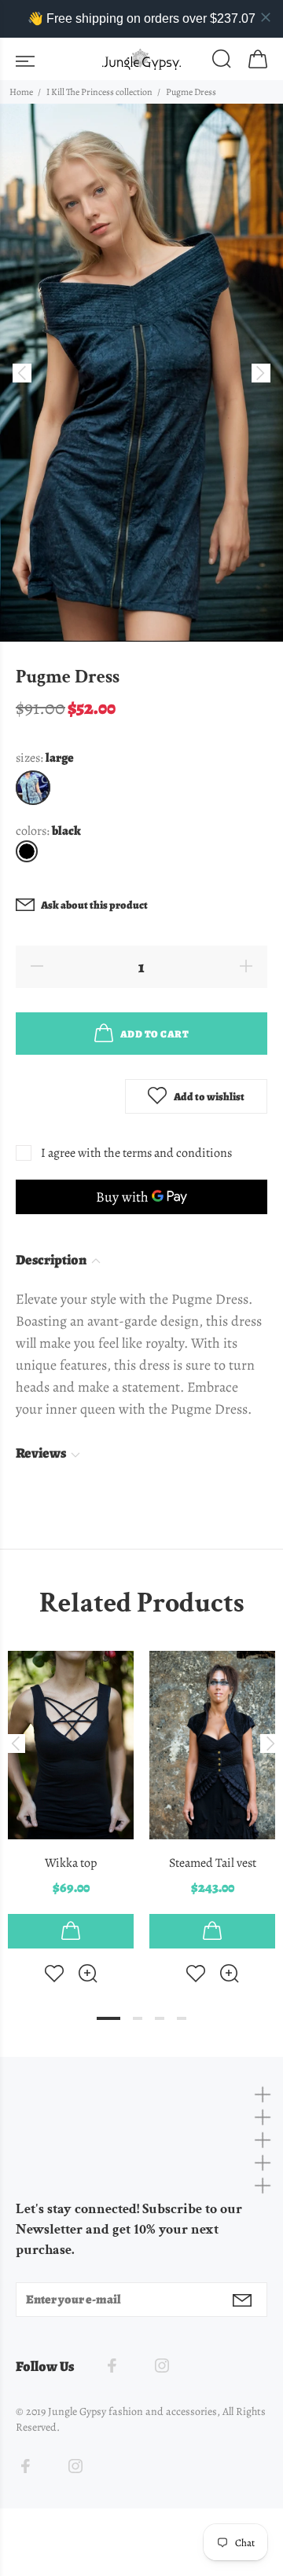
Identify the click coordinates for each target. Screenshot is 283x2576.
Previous (15, 1744)
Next (268, 1744)
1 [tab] (108, 2018)
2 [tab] (138, 2018)
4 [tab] (182, 2018)
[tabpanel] (71, 1804)
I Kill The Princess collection (99, 92)
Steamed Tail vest (213, 1863)
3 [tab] (160, 2018)
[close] (266, 17)
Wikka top (71, 1863)
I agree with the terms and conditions (136, 1153)
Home (21, 92)
